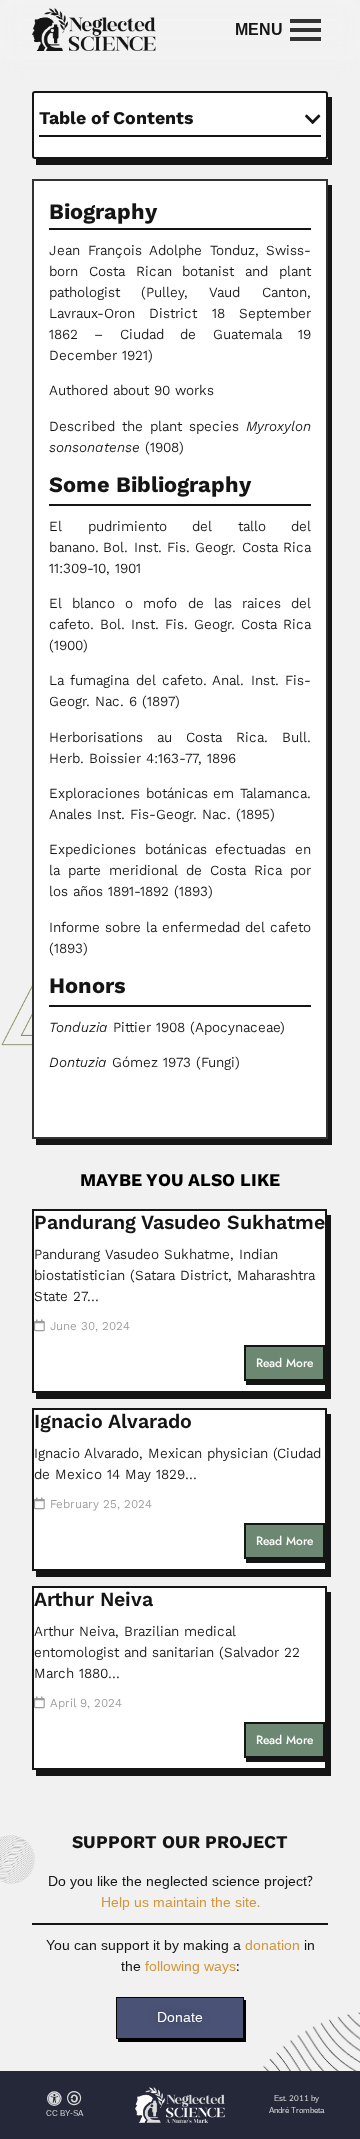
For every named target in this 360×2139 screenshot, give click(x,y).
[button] (313, 119)
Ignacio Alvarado (113, 1421)
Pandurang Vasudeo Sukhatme (179, 1222)
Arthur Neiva (93, 1599)
